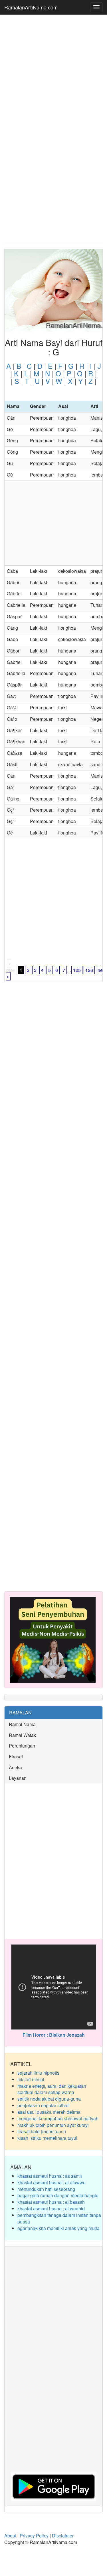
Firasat (16, 1757)
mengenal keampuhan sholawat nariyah (58, 2118)
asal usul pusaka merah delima (49, 2112)
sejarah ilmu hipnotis (38, 2073)
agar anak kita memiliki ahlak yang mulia (58, 2228)
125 (77, 970)
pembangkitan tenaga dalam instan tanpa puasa (59, 2218)
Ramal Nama (22, 1724)
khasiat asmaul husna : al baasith (51, 2202)
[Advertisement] (53, 74)
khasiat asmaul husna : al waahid (51, 2208)
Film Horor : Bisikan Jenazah (54, 2035)
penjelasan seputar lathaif (44, 2105)
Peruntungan (22, 1746)
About (10, 2536)
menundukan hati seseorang (46, 2189)
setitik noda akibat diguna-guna (49, 2099)
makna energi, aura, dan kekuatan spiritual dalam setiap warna (52, 2089)
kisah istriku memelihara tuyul (47, 2138)
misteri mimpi (31, 2079)
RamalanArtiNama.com (31, 7)
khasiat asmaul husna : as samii (50, 2176)
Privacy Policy (34, 2536)
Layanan (18, 1778)
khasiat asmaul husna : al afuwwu (52, 2182)
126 (89, 970)
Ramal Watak (22, 1735)
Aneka (15, 1767)
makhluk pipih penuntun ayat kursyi (53, 2125)
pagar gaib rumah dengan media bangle (58, 2195)
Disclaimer (63, 2536)
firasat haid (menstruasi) (42, 2131)
